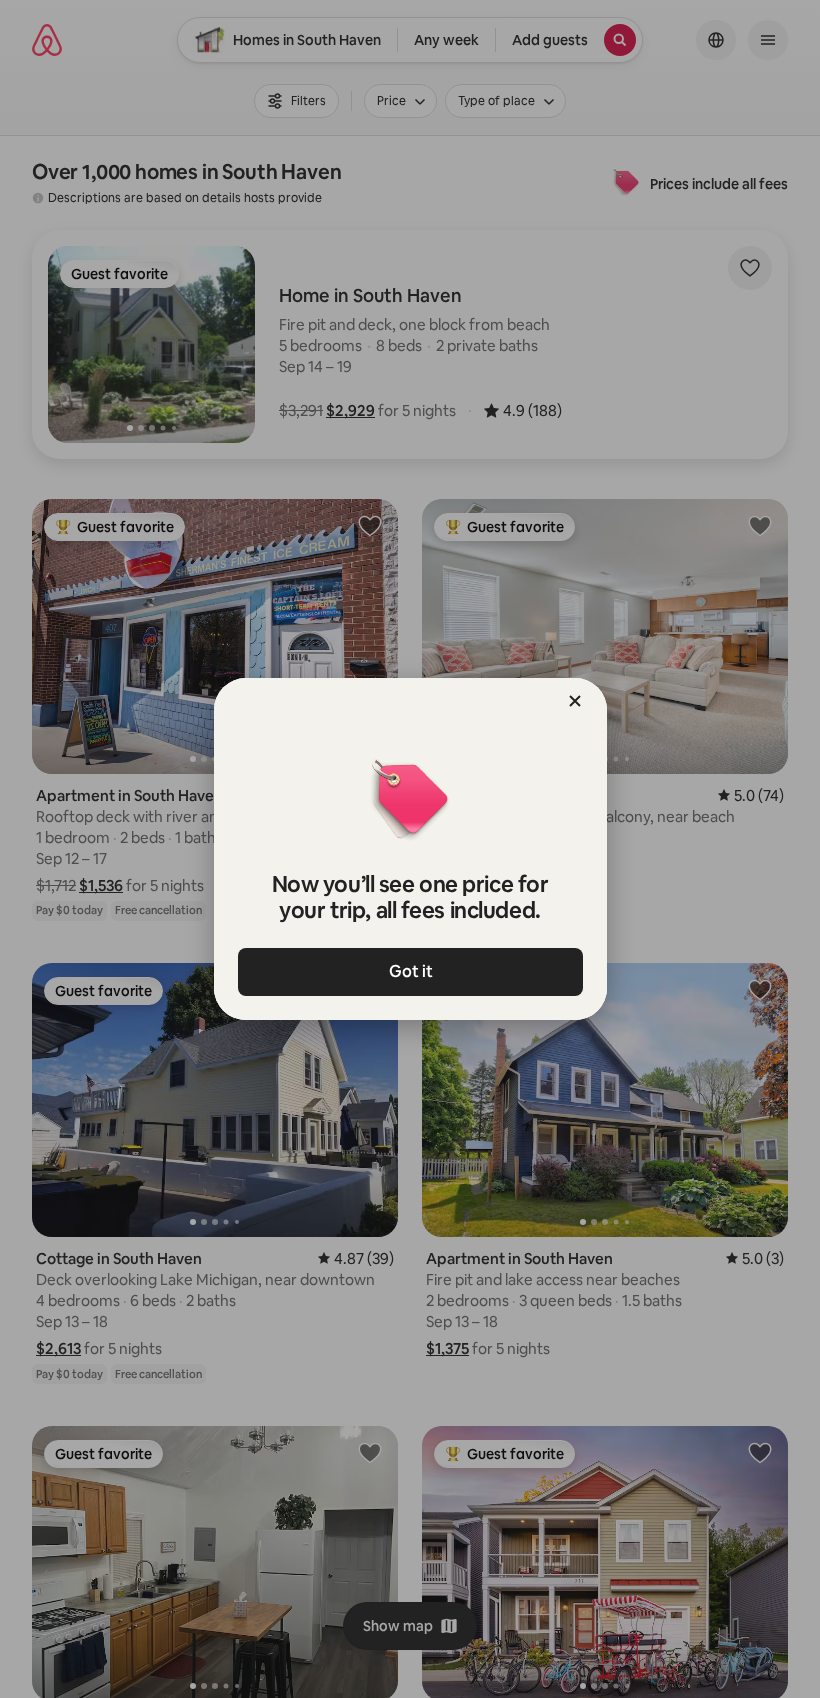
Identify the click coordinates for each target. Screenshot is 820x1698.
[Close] (575, 701)
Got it (410, 971)
